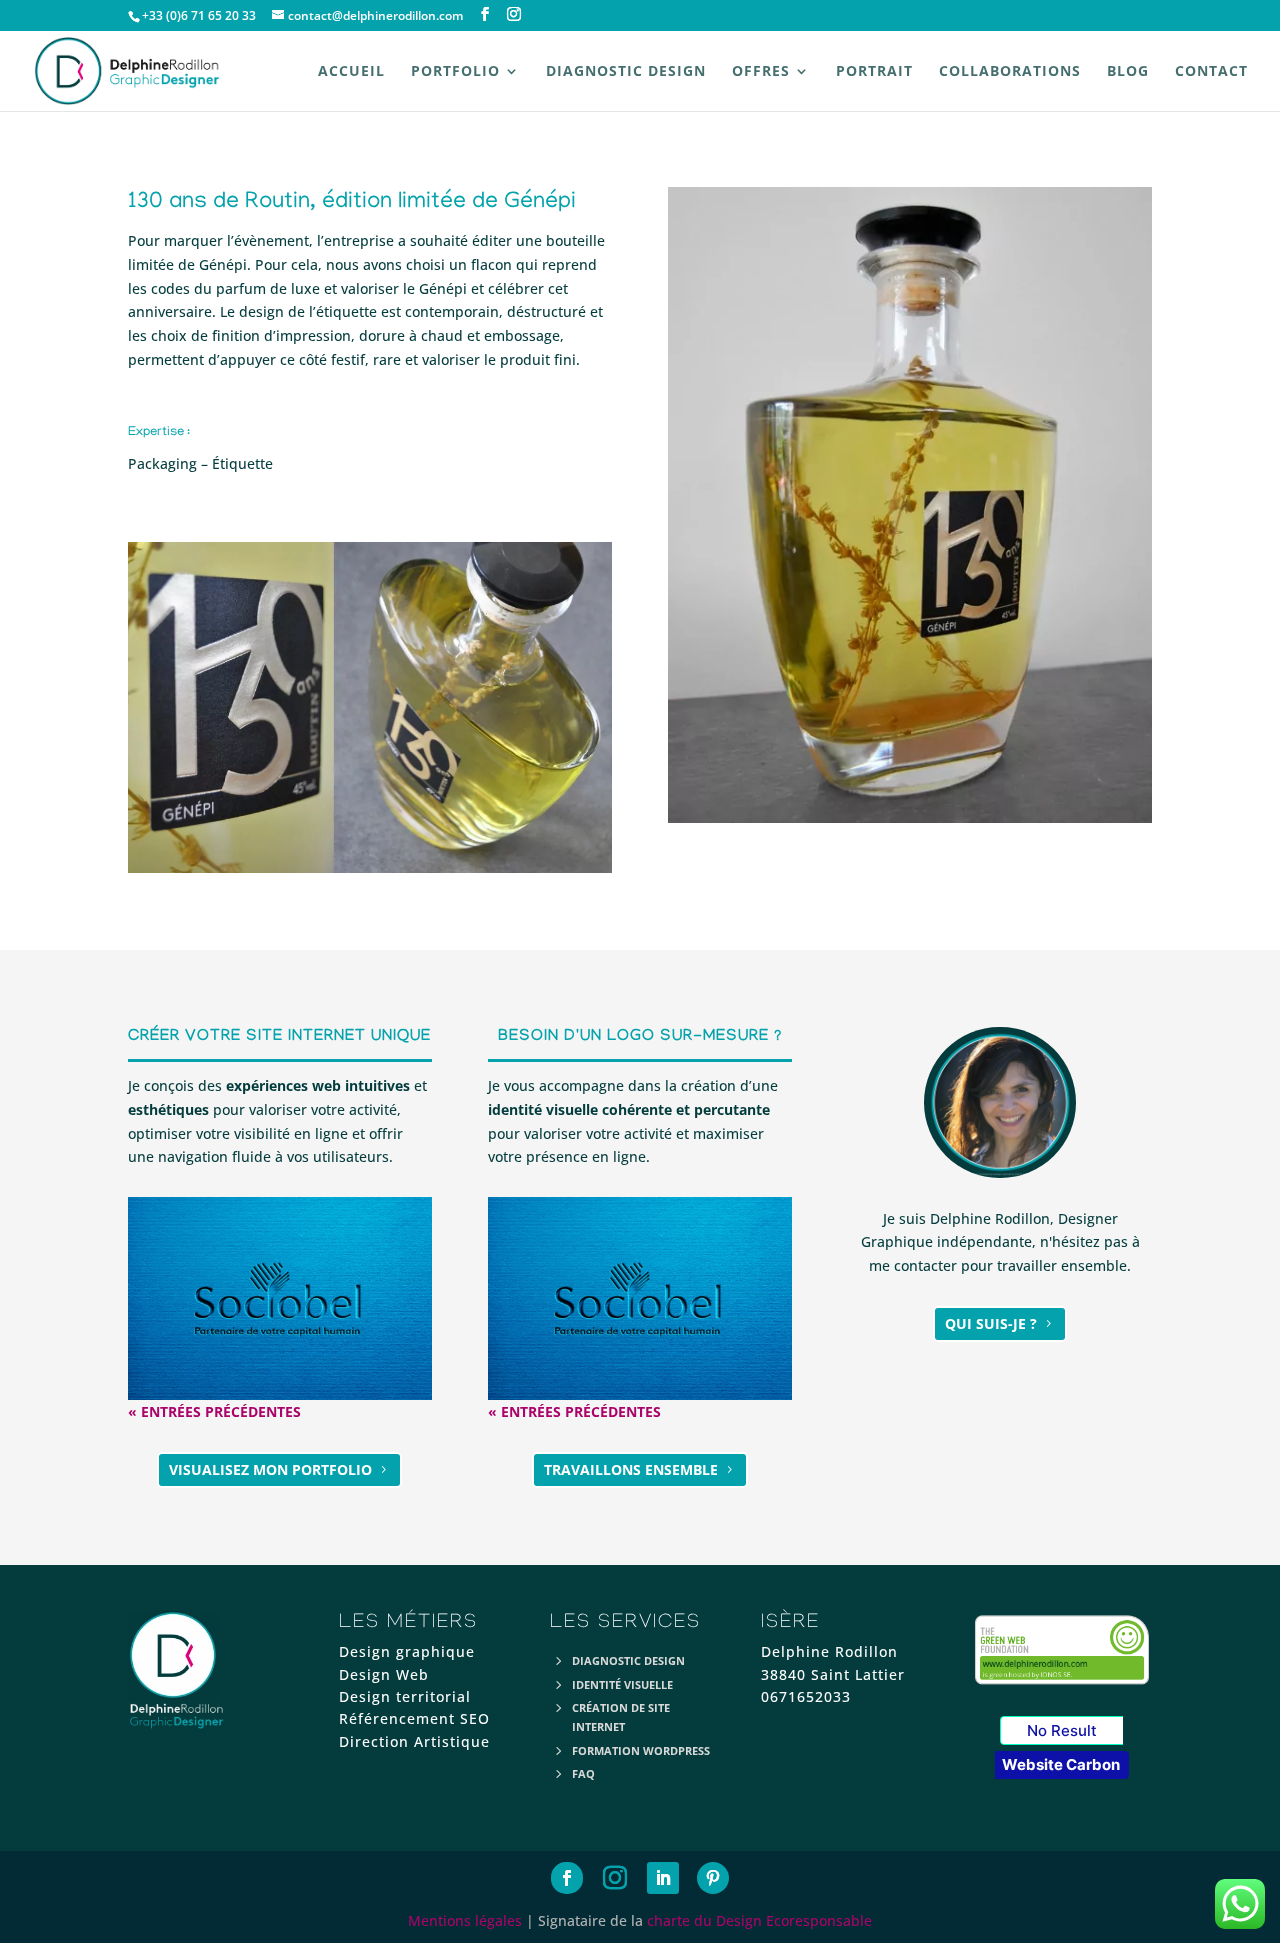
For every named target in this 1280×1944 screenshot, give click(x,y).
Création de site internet (621, 1717)
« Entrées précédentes (214, 1411)
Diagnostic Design (626, 72)
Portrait (874, 72)
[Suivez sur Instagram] (615, 1878)
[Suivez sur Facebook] (567, 1878)
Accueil (351, 72)
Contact (1211, 72)
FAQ (583, 1773)
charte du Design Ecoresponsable (759, 1920)
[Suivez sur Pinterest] (713, 1878)
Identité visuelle (622, 1684)
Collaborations (1010, 72)
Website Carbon (1061, 1764)
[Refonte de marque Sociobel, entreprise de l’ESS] (280, 1298)
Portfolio (455, 72)
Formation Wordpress (641, 1750)
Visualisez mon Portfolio (270, 1469)
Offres (761, 72)
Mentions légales (465, 1920)
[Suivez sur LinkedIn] (663, 1878)
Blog (1128, 72)
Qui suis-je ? (991, 1323)
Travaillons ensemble (631, 1469)
